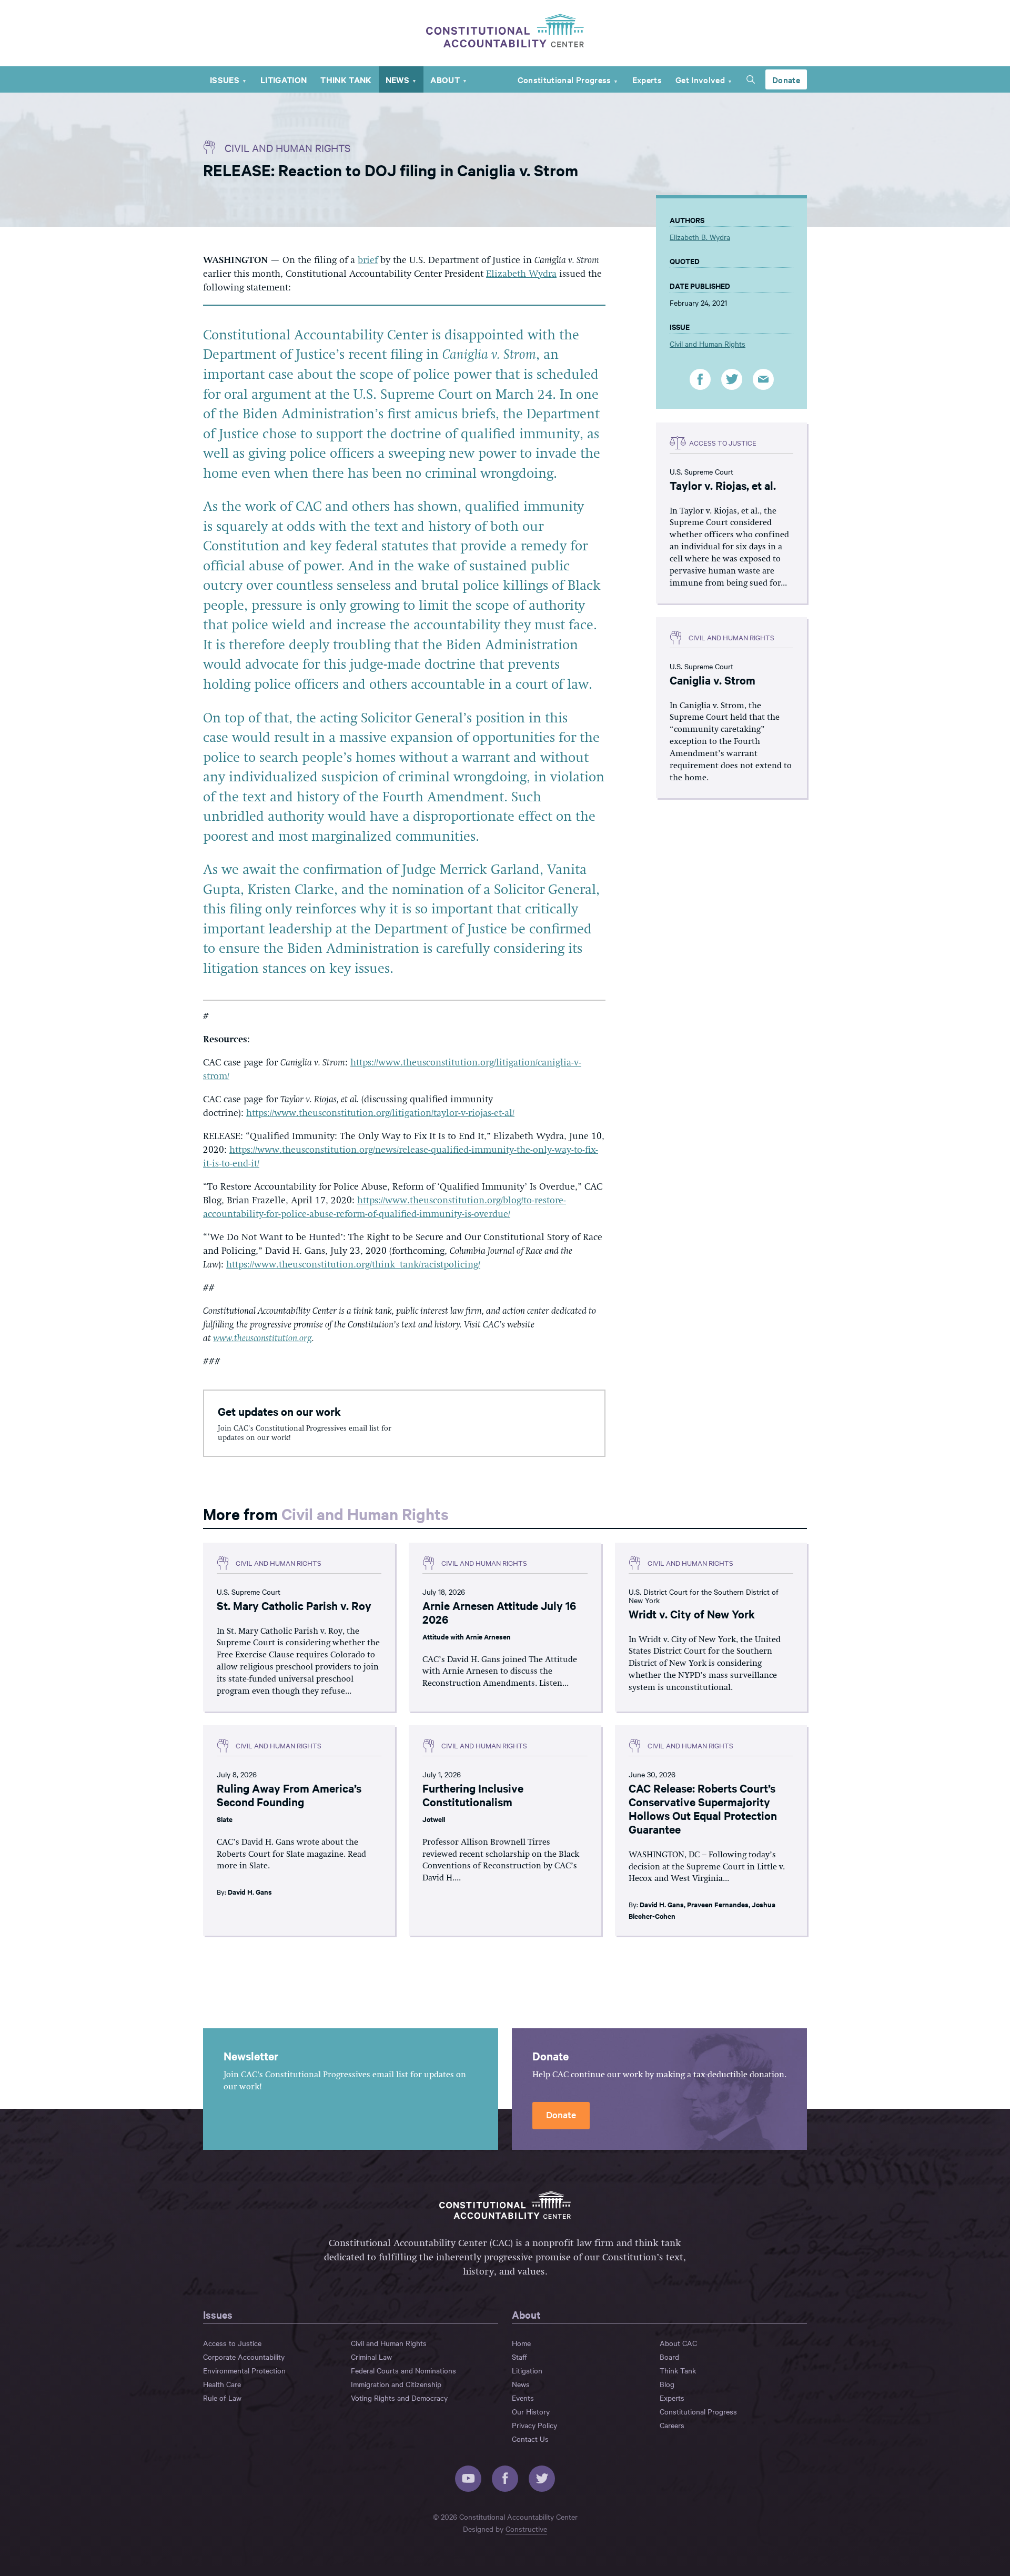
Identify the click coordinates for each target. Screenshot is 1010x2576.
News (397, 79)
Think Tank (346, 79)
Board (669, 2357)
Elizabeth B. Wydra (700, 237)
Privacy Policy (534, 2425)
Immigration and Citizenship (396, 2384)
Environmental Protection (244, 2370)
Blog (667, 2384)
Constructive (526, 2529)
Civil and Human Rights (287, 148)
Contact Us (530, 2439)
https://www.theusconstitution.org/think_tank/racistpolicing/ (353, 1265)
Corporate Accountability (244, 2357)
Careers (672, 2425)
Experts (647, 79)
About (445, 79)
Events (523, 2398)
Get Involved (700, 79)
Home (521, 2343)
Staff (519, 2357)
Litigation (284, 79)
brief (368, 260)
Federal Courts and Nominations (403, 2370)
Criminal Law (371, 2357)
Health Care (222, 2384)
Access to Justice (232, 2343)
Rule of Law (222, 2398)
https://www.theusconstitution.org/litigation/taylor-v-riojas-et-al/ (380, 1113)
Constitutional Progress (564, 79)
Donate (786, 79)
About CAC (678, 2343)
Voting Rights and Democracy (399, 2398)
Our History (531, 2411)
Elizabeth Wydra (521, 274)
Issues (225, 79)
